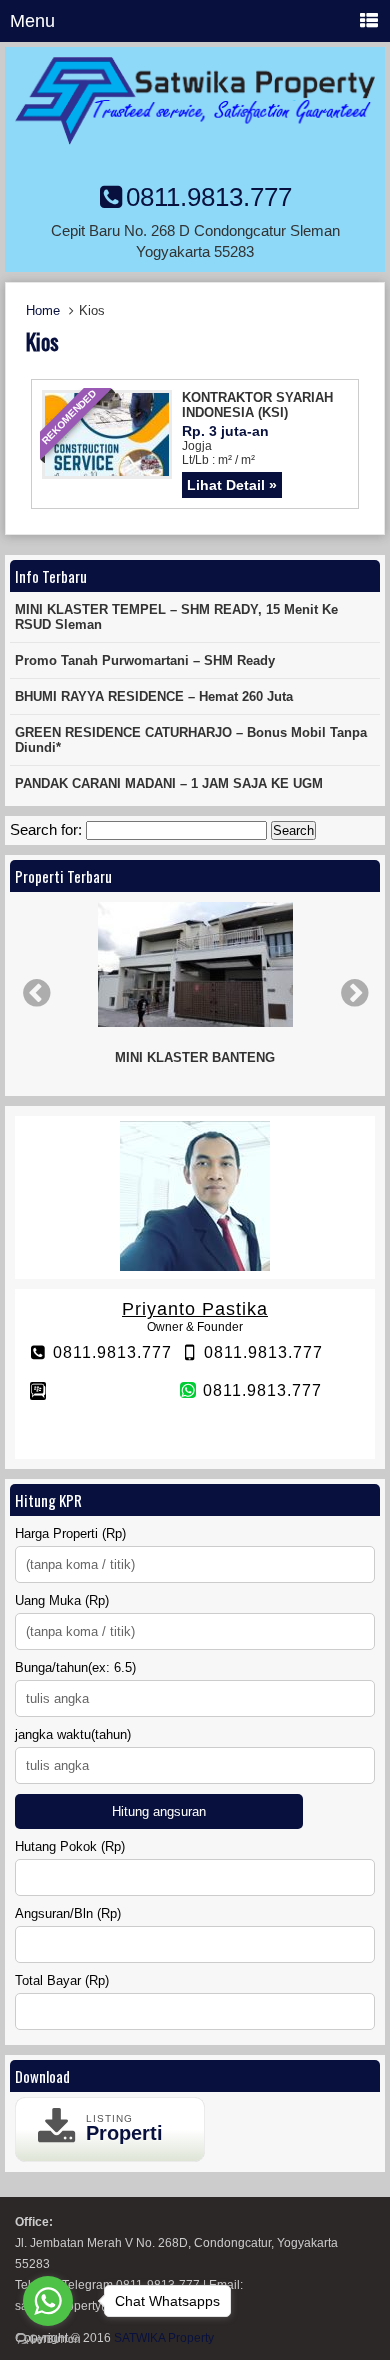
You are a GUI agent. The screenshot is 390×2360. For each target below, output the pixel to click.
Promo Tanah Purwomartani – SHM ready (145, 660)
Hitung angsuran (159, 1811)
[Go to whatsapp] (48, 2301)
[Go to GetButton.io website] (48, 2339)
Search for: (46, 829)
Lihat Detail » (232, 485)
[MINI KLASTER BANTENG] (195, 966)
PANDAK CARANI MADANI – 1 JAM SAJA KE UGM (169, 783)
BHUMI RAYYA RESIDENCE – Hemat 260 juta (154, 696)
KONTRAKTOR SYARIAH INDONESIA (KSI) (257, 405)
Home (43, 310)
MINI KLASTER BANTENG (195, 1057)
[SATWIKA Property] (195, 139)
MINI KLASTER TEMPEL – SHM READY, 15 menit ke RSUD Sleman (176, 617)
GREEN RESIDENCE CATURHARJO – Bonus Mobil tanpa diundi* (191, 740)
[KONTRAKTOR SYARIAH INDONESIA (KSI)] (107, 470)
